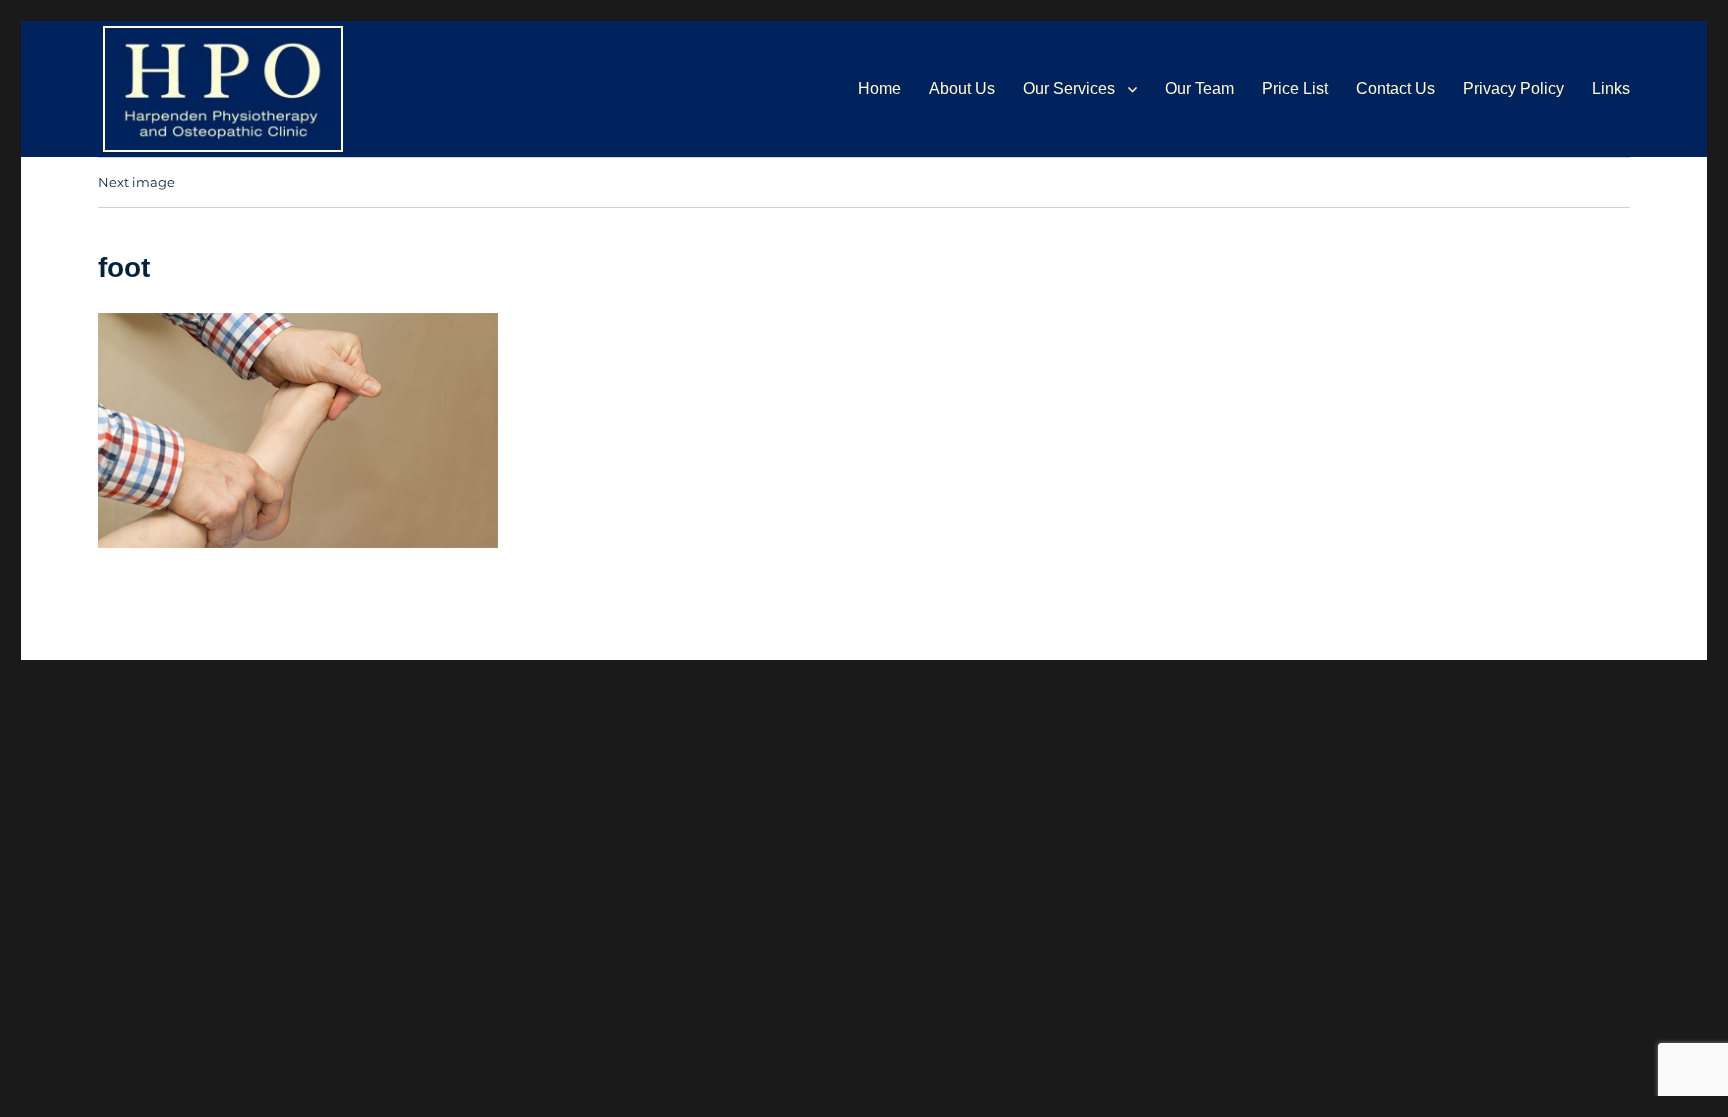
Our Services (1069, 88)
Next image (136, 182)
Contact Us (1395, 88)
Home (879, 88)
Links (1611, 88)
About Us (962, 88)
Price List (1295, 88)
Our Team (1199, 88)
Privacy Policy (1513, 88)
